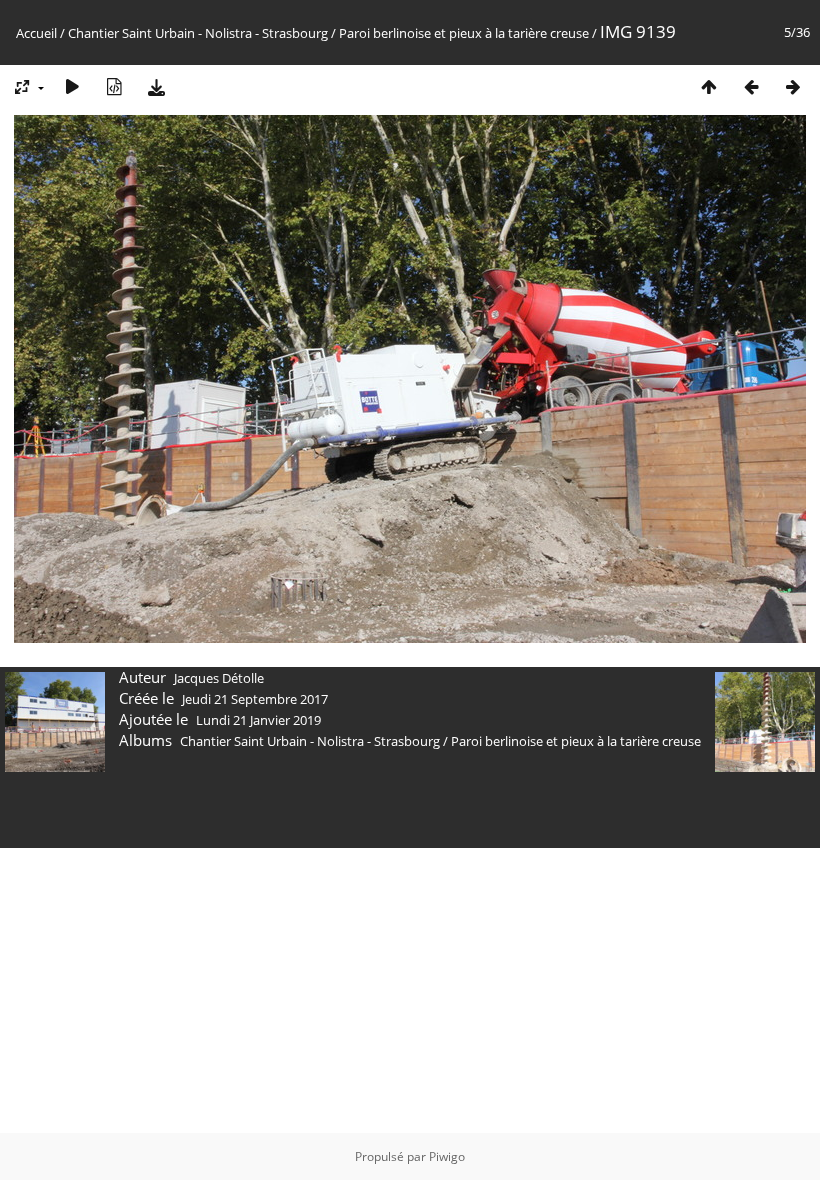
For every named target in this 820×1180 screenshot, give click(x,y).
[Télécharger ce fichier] (156, 86)
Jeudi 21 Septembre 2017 (255, 699)
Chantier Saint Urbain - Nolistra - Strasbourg (198, 33)
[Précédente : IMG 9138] (751, 86)
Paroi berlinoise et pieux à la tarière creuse (464, 33)
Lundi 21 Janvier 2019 (258, 720)
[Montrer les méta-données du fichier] (114, 86)
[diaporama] (72, 86)
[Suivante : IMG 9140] (793, 86)
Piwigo (447, 1156)
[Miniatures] (709, 86)
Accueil (36, 33)
